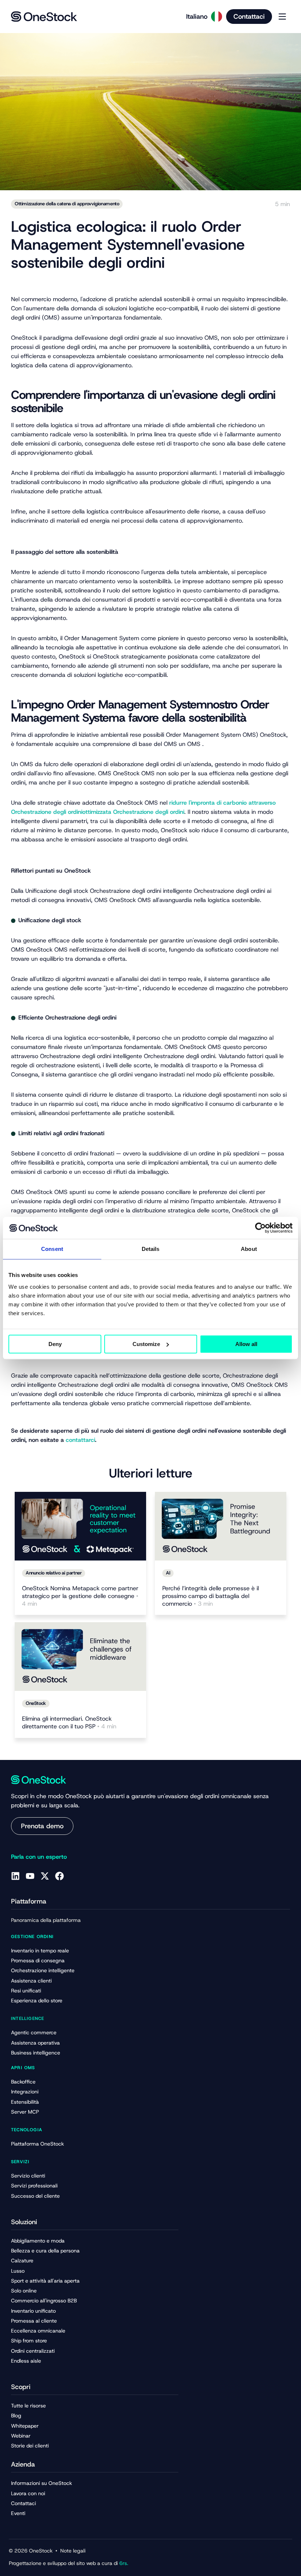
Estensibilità (25, 2102)
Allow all (246, 1344)
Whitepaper (25, 2426)
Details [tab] (151, 1249)
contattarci (80, 1440)
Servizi (20, 2162)
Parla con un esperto (39, 1857)
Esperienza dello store (37, 2000)
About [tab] (249, 1249)
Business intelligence (36, 2053)
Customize (146, 1344)
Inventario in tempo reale (40, 1951)
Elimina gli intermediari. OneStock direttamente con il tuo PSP (69, 1723)
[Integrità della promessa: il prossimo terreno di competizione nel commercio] (221, 1526)
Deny (55, 1344)
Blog (16, 2416)
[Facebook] (59, 1876)
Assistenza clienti (31, 1981)
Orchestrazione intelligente (43, 1970)
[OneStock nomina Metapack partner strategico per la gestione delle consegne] (80, 1526)
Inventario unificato (33, 2311)
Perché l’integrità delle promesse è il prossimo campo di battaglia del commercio (211, 1596)
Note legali (73, 2551)
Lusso (18, 2271)
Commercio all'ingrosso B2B (44, 2301)
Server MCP (25, 2112)
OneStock (36, 1703)
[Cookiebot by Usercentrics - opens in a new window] (260, 1228)
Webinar (21, 2436)
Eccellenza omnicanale (38, 2331)
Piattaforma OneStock (37, 2144)
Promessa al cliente (34, 2321)
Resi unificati (26, 1991)
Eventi (18, 2513)
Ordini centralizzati (33, 2351)
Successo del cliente (35, 2196)
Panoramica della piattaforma (46, 1920)
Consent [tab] (52, 1249)
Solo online (24, 2291)
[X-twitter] (45, 1876)
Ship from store (29, 2341)
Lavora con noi (28, 2493)
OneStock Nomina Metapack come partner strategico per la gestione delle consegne (80, 1596)
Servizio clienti (28, 2176)
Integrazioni (25, 2092)
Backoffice (23, 2082)
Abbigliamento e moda (38, 2241)
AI (168, 1573)
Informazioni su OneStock (41, 2483)
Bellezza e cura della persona (45, 2251)
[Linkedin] (15, 1876)
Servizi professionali (34, 2186)
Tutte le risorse (28, 2406)
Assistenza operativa (35, 2043)
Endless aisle (26, 2361)
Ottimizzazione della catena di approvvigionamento (67, 204)
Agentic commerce (34, 2032)
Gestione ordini (32, 1937)
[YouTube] (30, 1876)
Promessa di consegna (38, 1960)
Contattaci (23, 2503)
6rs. (123, 2563)
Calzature (22, 2261)
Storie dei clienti (30, 2446)
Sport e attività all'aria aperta (45, 2281)
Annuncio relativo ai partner (54, 1573)
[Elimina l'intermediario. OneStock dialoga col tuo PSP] (80, 1657)
